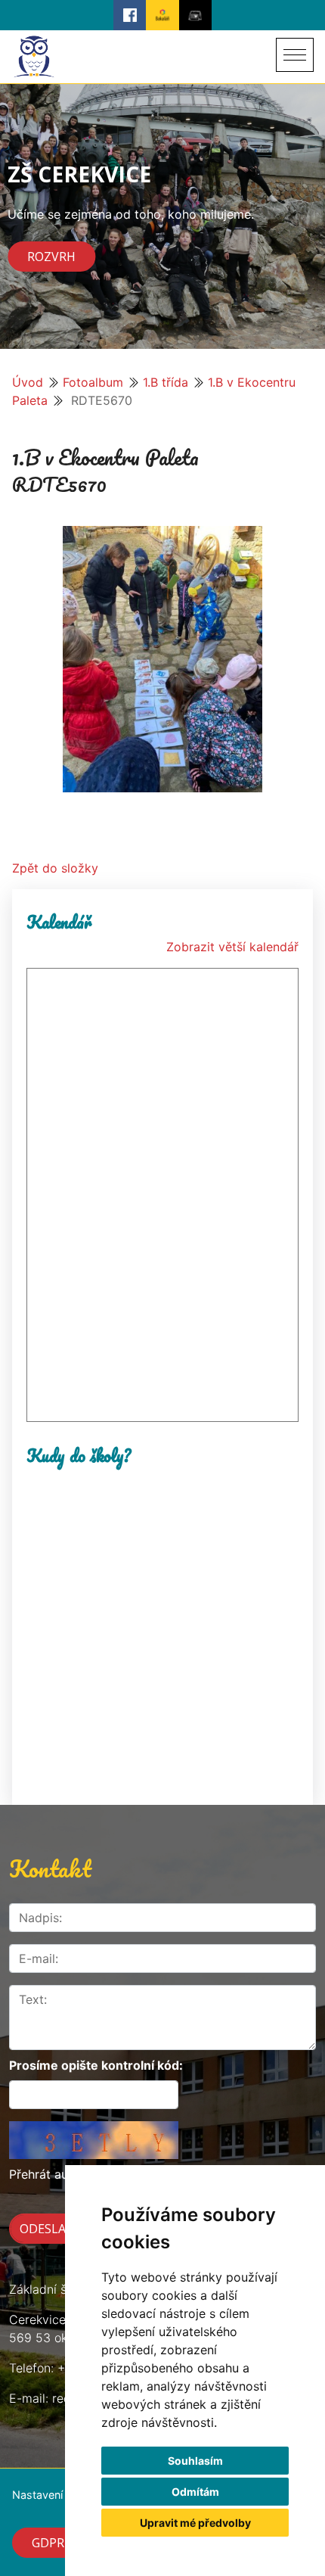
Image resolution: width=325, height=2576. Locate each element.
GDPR (48, 2543)
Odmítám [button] (195, 2492)
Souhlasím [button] (195, 2461)
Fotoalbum (93, 382)
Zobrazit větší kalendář (232, 947)
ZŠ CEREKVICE (79, 174)
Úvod (28, 382)
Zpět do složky (55, 868)
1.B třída (166, 382)
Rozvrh (51, 257)
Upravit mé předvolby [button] (195, 2523)
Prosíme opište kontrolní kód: (96, 2065)
